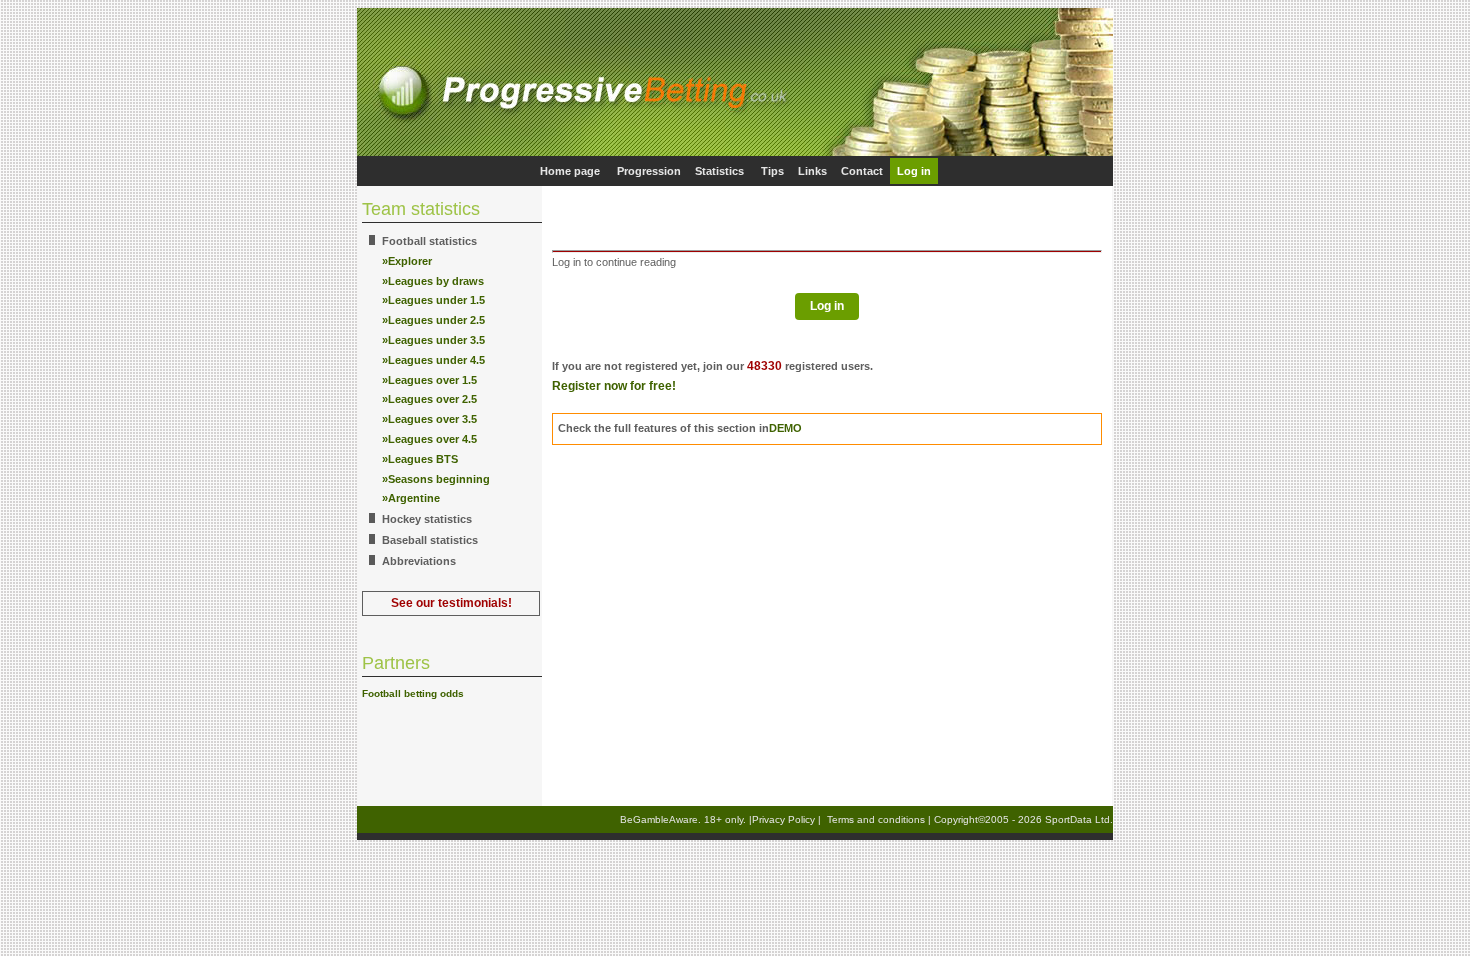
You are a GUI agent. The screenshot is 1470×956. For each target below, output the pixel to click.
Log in (914, 171)
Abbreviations (419, 561)
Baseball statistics (430, 540)
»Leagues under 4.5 (433, 360)
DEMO (785, 428)
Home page (570, 171)
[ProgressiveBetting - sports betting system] (735, 152)
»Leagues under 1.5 (433, 300)
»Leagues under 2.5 (433, 320)
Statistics (719, 171)
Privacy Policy (783, 819)
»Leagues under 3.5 (433, 340)
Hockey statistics (427, 519)
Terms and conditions (876, 819)
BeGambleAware (659, 819)
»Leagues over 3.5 (429, 419)
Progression (649, 171)
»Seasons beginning (436, 479)
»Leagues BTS (420, 459)
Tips (772, 171)
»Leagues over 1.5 (429, 380)
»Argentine (411, 498)
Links (812, 171)
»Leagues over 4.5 (429, 439)
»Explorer (407, 261)
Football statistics (429, 241)
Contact (862, 171)
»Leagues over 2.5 (429, 399)
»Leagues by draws (433, 281)
